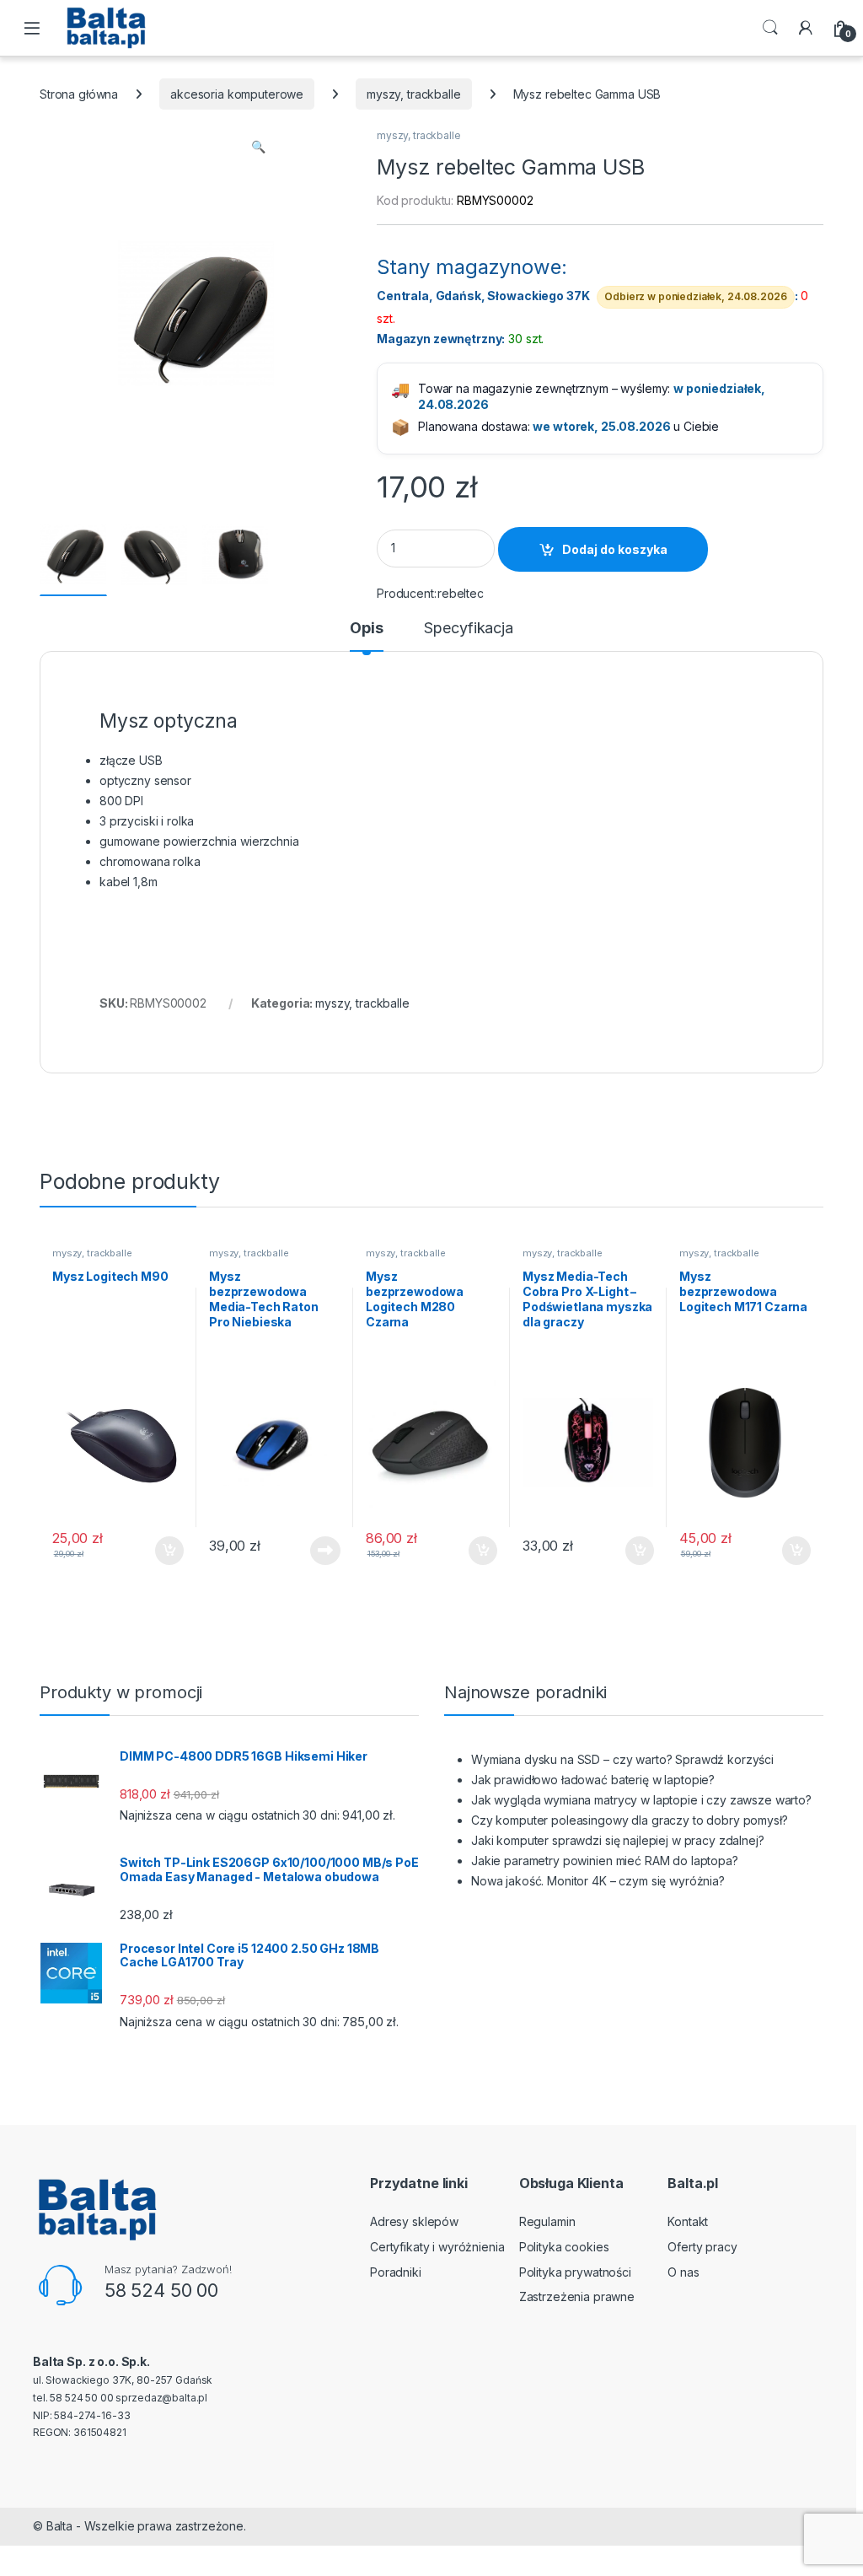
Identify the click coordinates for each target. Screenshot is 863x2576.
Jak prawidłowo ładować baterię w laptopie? (593, 1780)
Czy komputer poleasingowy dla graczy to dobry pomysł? (630, 1820)
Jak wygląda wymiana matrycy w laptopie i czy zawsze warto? (641, 1800)
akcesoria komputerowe (237, 94)
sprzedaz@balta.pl (161, 2398)
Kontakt (688, 2221)
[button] (258, 147)
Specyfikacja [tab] (468, 629)
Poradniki (396, 2272)
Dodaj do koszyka (615, 549)
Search (770, 28)
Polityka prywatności (575, 2272)
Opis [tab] (366, 629)
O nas (683, 2272)
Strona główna (79, 94)
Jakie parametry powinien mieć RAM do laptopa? (605, 1861)
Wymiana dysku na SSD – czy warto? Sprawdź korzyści (622, 1759)
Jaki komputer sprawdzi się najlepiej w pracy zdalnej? (618, 1840)
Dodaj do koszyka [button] (161, 1551)
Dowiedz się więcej (316, 1551)
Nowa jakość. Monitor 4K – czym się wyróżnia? (598, 1881)
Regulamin (547, 2221)
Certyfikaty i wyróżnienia (437, 2247)
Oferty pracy (702, 2247)
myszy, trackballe (414, 94)
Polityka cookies (564, 2247)
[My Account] (806, 28)
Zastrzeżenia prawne (577, 2296)
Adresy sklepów (414, 2221)
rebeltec (461, 593)
